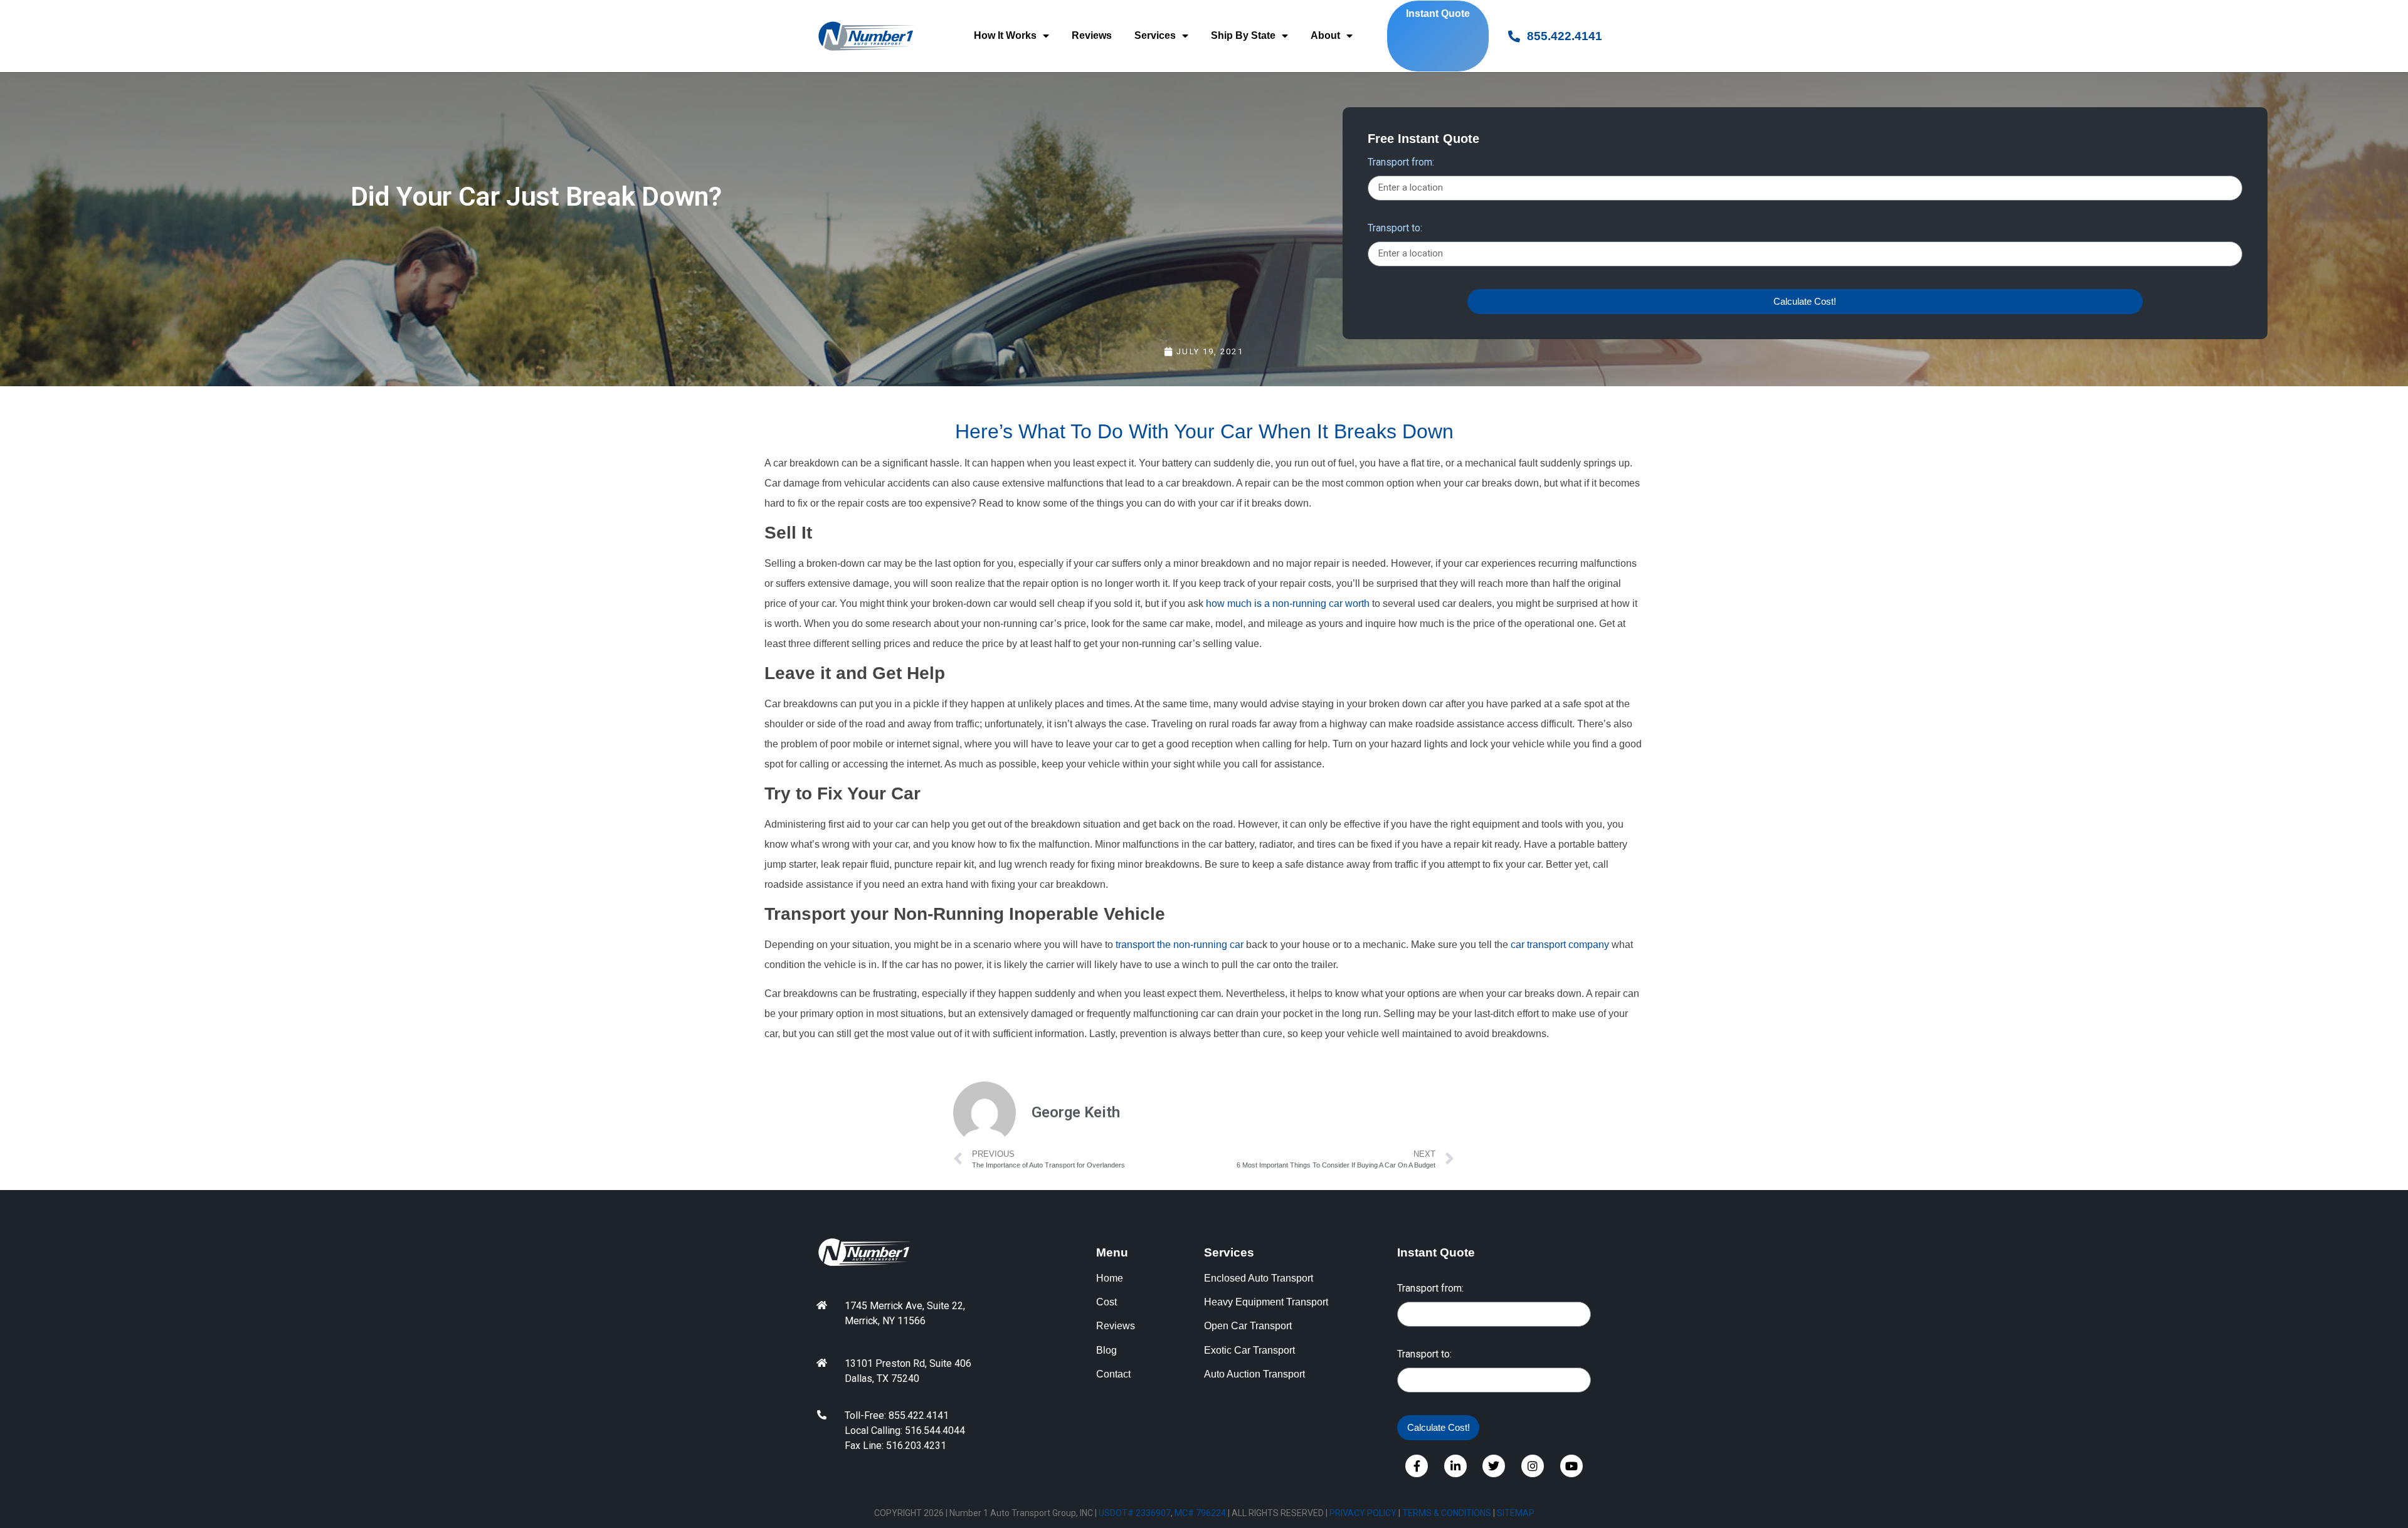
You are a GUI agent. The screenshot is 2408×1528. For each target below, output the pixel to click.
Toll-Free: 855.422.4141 (897, 1415)
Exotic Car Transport (1249, 1350)
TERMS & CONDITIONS (1447, 1513)
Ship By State (1243, 35)
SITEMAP (1516, 1513)
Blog (1106, 1350)
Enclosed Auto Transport (1259, 1278)
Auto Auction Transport (1254, 1374)
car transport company (1560, 945)
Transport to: (1395, 229)
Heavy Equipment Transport (1266, 1302)
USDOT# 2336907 (1135, 1513)
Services (1155, 35)
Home (1110, 1278)
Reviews (1092, 35)
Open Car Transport (1248, 1326)
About (1325, 35)
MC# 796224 (1200, 1513)
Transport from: (1401, 163)
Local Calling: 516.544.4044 (905, 1431)
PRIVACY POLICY (1363, 1513)
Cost (1106, 1302)
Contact (1113, 1374)
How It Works (1005, 35)
